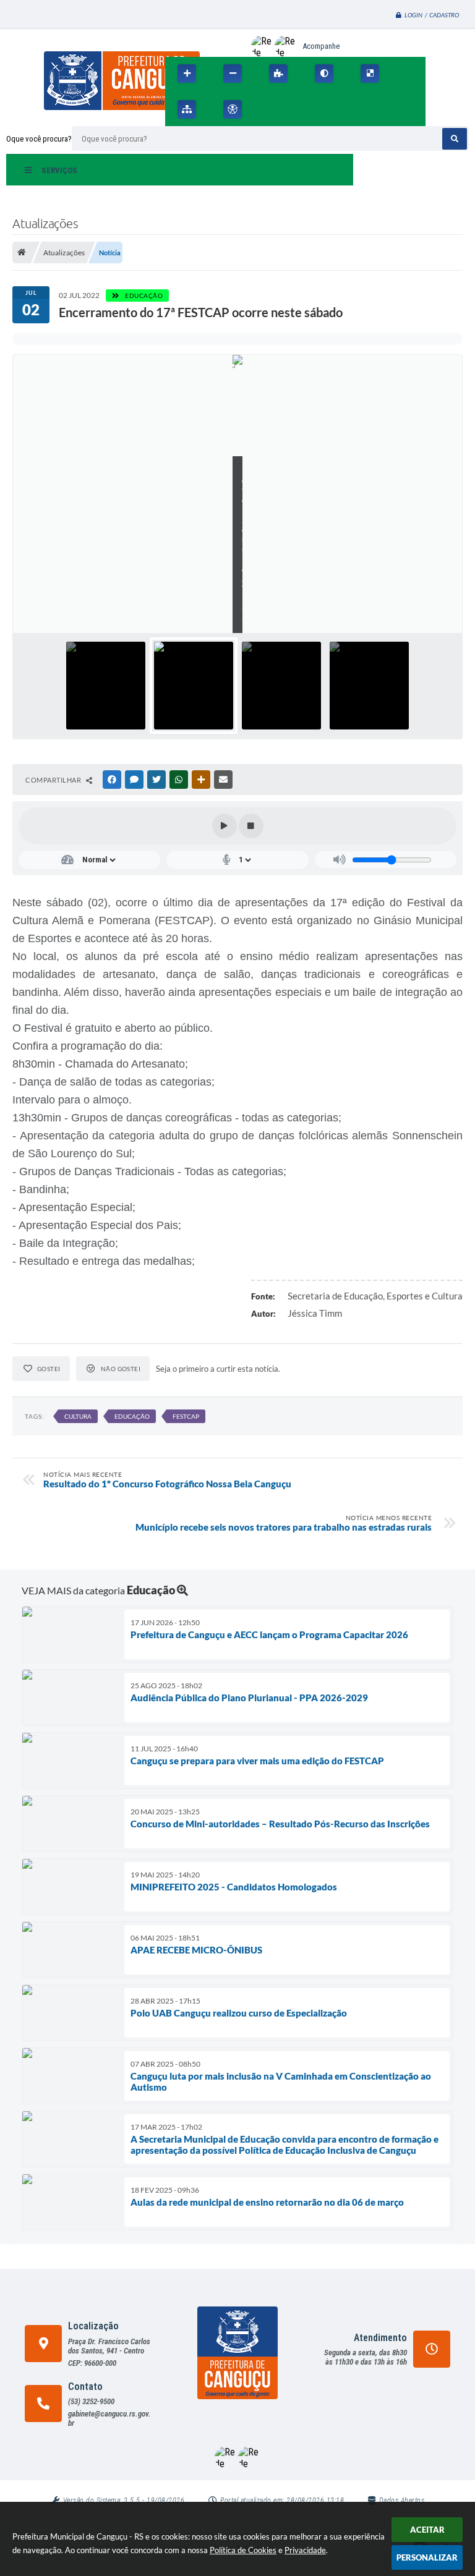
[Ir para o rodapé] (351, 109)
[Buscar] (455, 139)
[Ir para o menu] (296, 109)
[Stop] (251, 826)
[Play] (225, 826)
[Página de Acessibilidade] (233, 109)
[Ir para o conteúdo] (269, 109)
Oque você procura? (39, 139)
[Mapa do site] (187, 109)
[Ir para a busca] (323, 109)
